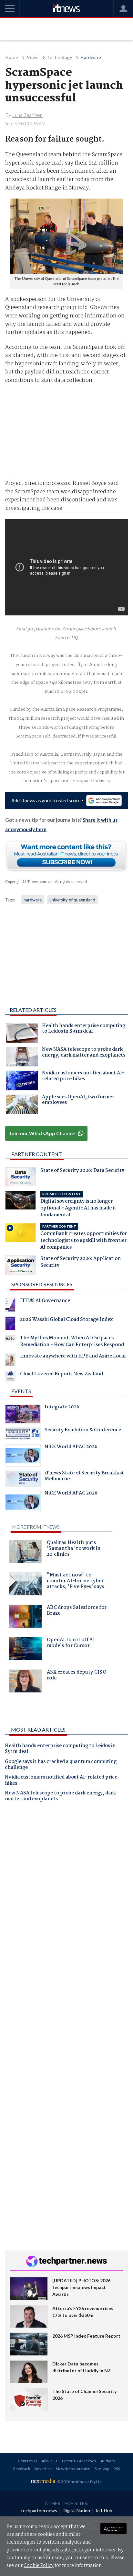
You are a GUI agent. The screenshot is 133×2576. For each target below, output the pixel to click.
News (32, 58)
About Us (50, 2461)
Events (21, 1391)
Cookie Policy (39, 2566)
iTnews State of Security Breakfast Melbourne (84, 1477)
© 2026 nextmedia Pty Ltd (79, 2482)
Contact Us (28, 2461)
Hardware (91, 58)
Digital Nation (76, 2510)
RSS (117, 2469)
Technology (59, 58)
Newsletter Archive (73, 2469)
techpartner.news (39, 2510)
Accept (113, 2529)
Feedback (22, 2469)
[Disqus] (66, 1897)
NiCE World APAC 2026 (71, 1448)
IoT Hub (104, 2510)
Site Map (102, 2469)
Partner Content (37, 1154)
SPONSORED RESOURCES (42, 1284)
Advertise (43, 2469)
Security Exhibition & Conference (83, 1431)
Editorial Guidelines (79, 2461)
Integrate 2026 (62, 1408)
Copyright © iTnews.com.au (29, 882)
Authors (108, 2461)
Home (12, 58)
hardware (33, 900)
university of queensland (72, 900)
